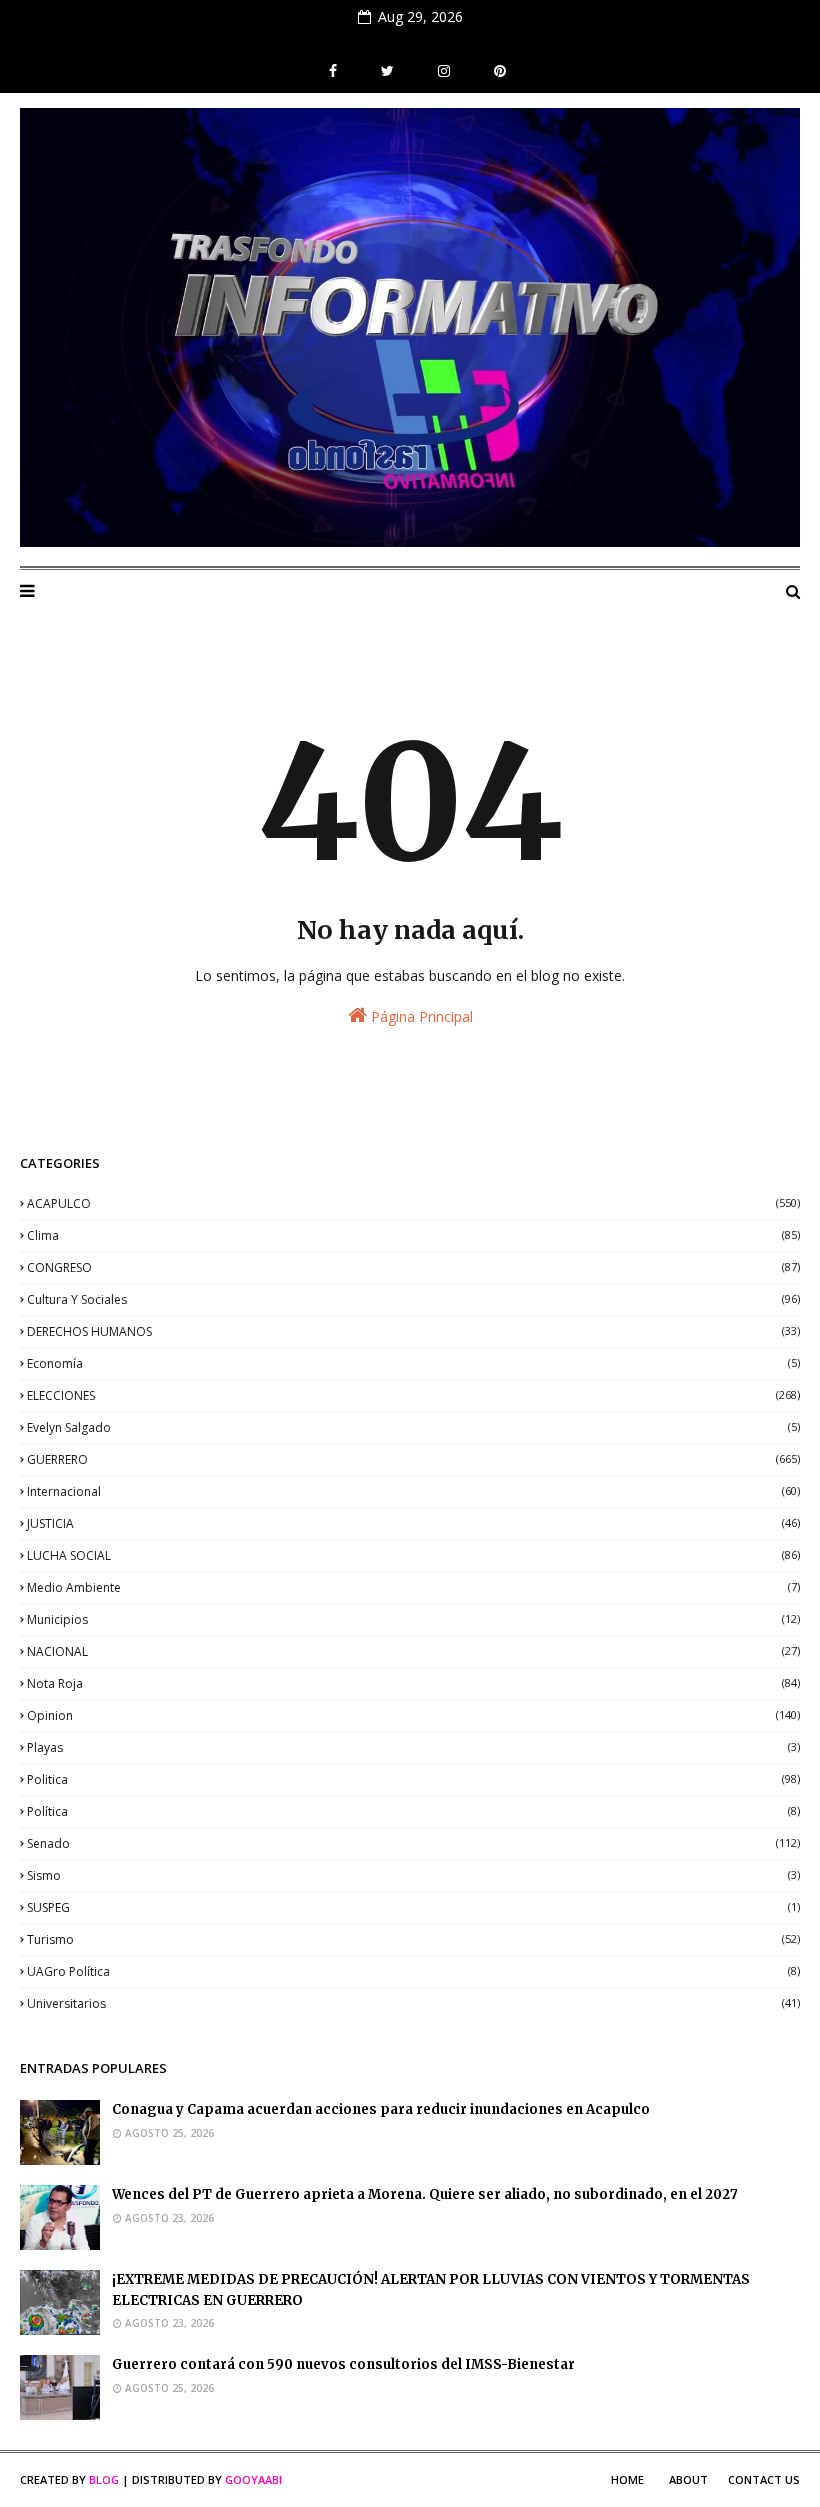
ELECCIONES (413, 1395)
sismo (413, 1875)
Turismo (413, 1939)
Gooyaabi (253, 2479)
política (413, 1811)
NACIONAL (413, 1651)
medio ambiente (413, 1587)
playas (413, 1747)
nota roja (413, 1683)
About (688, 2479)
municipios (413, 1619)
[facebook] (333, 71)
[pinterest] (497, 71)
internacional (413, 1491)
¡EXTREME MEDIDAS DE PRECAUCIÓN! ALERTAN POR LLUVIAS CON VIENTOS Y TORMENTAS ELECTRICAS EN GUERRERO (431, 2290)
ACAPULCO (413, 1203)
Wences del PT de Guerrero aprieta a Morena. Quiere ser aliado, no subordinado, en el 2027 (425, 2194)
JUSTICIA (413, 1523)
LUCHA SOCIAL (413, 1555)
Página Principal (420, 1016)
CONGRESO (413, 1267)
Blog (104, 2479)
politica (413, 1779)
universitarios (413, 2003)
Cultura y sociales (413, 1299)
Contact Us (764, 2479)
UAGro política (413, 1971)
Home (627, 2479)
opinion (413, 1715)
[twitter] (387, 71)
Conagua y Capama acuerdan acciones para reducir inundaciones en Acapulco (381, 2109)
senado (413, 1843)
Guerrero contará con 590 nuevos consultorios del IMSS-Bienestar (343, 2364)
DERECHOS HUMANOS (413, 1331)
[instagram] (444, 71)
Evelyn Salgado (413, 1427)
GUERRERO (413, 1459)
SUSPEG (413, 1907)
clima (413, 1235)
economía (413, 1363)
